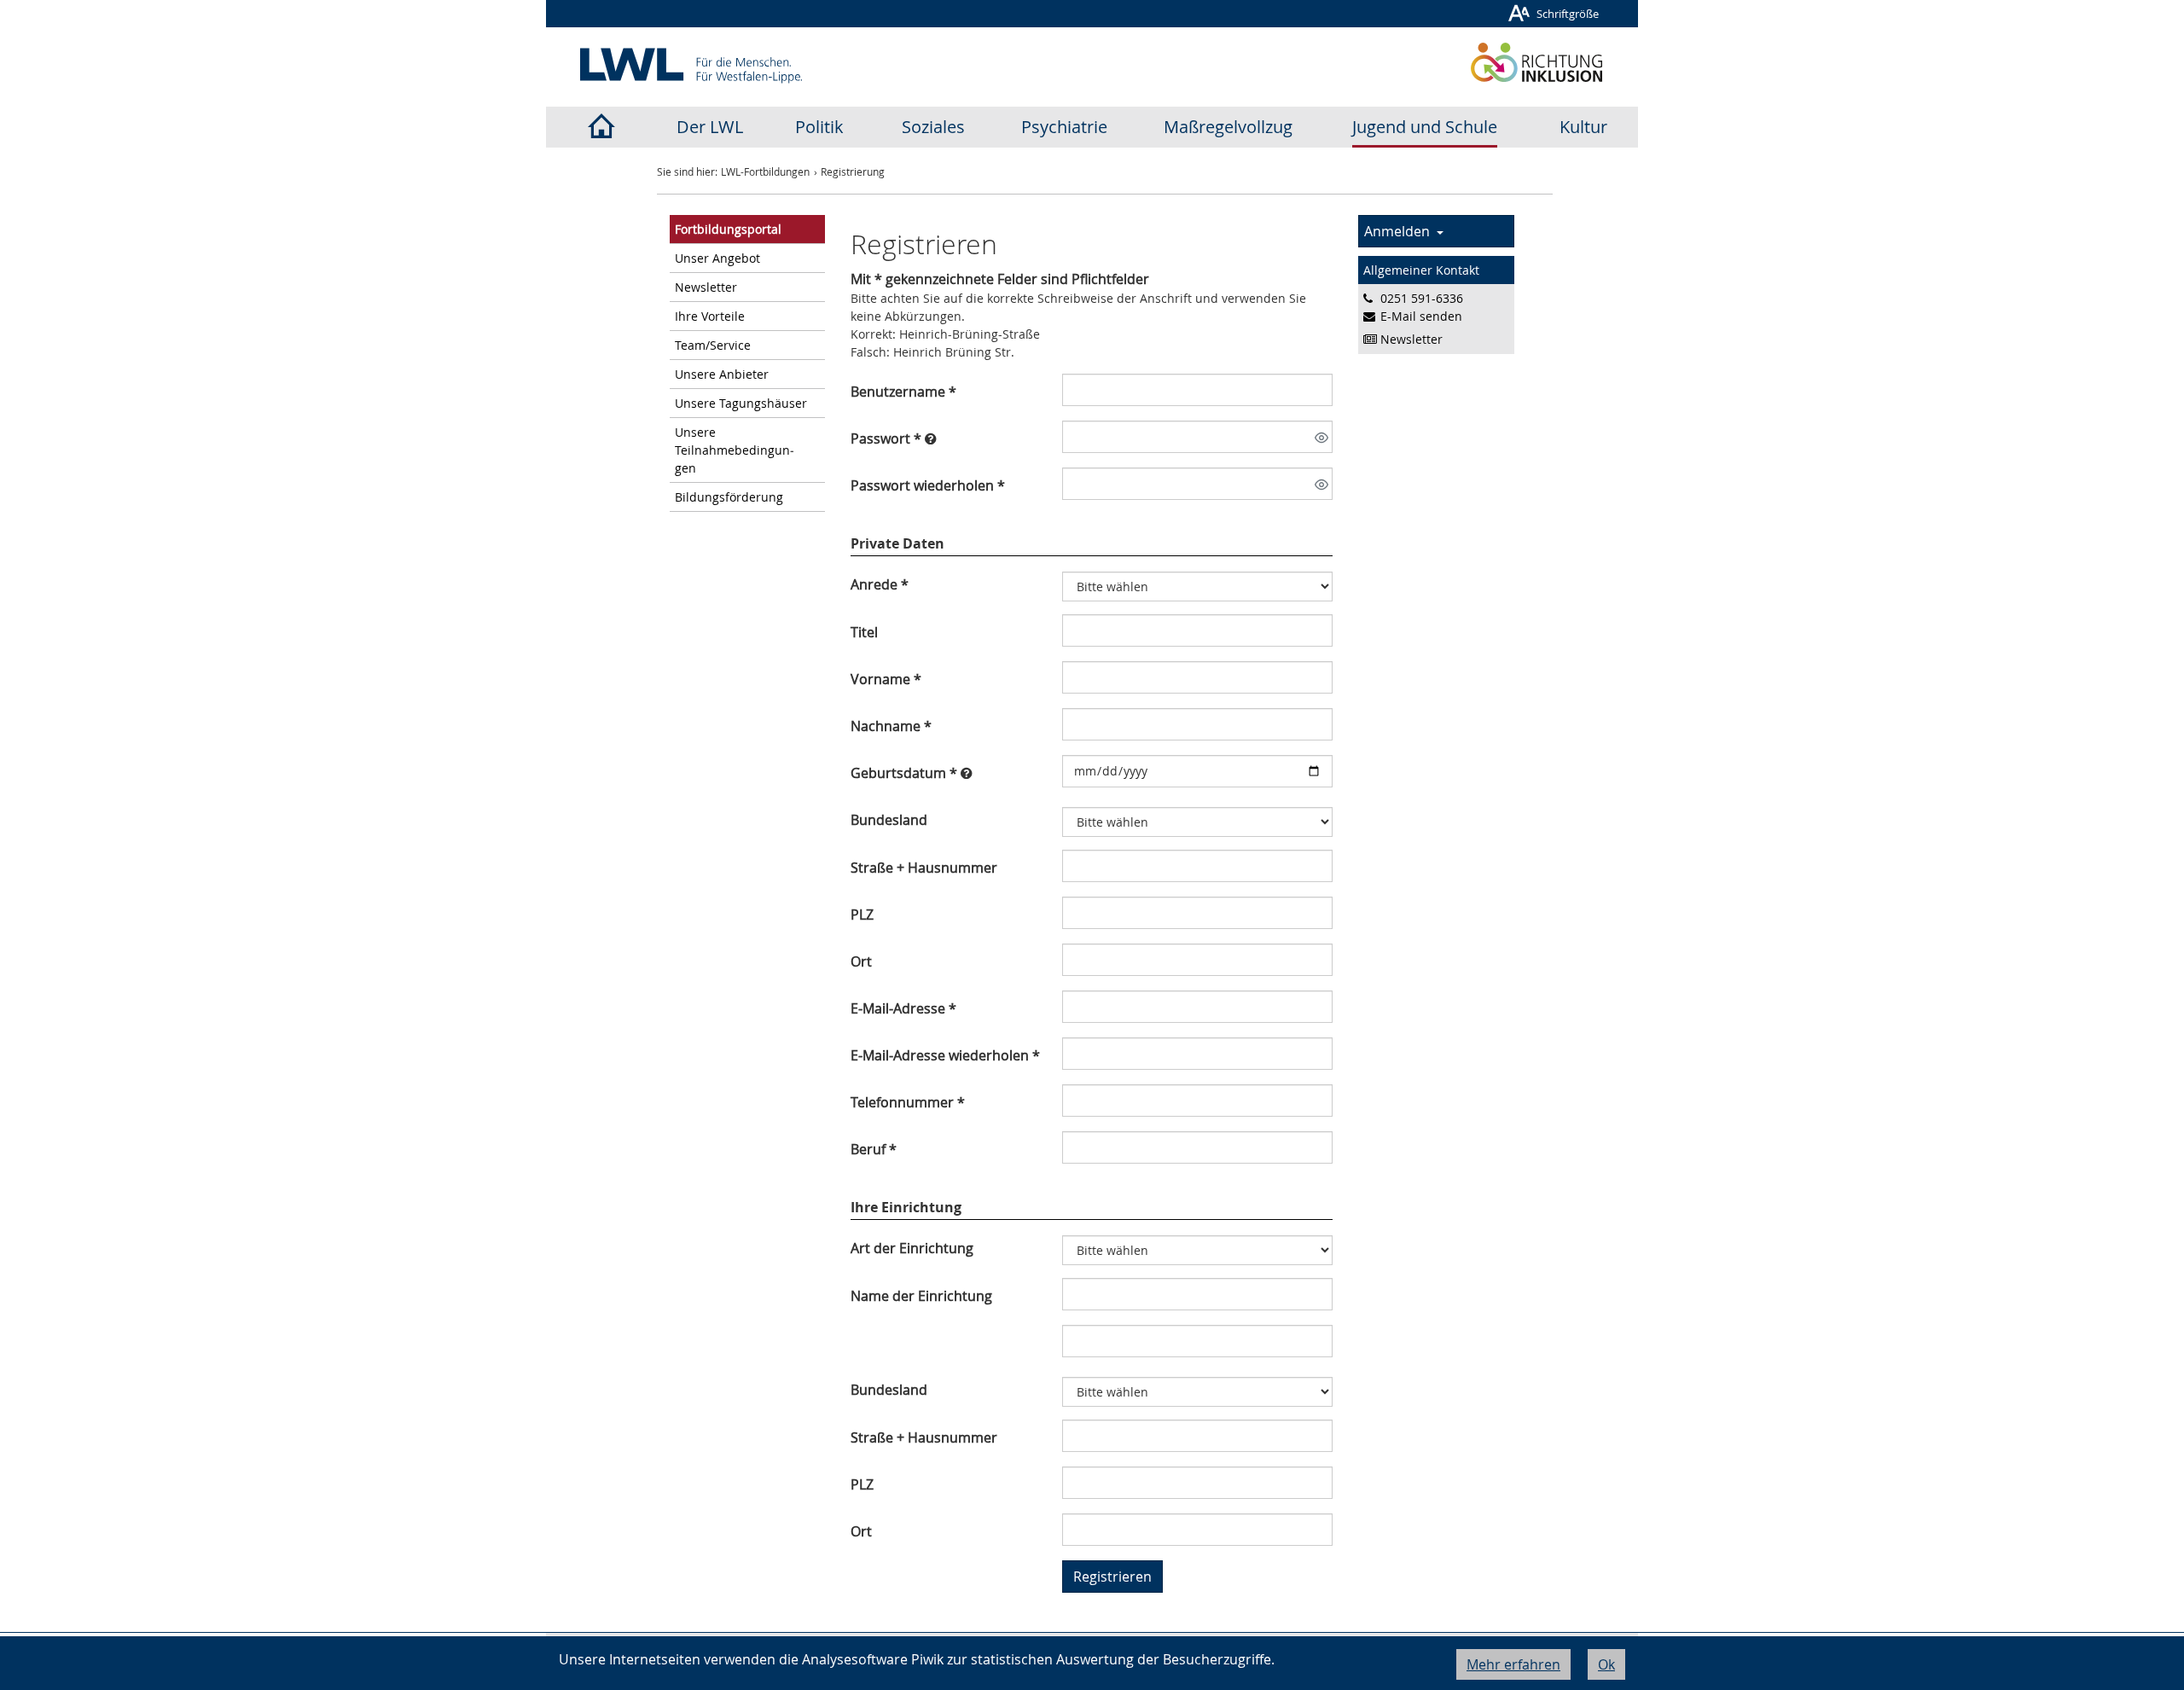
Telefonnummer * (908, 1102)
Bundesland (889, 820)
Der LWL (710, 127)
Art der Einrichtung (912, 1248)
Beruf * (874, 1149)
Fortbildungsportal (728, 229)
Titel (864, 632)
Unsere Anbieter (722, 374)
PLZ (862, 915)
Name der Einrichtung (921, 1296)
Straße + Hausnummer (924, 868)
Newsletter (706, 287)
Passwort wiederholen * (928, 485)
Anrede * (880, 584)
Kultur (1583, 127)
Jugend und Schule (1425, 127)
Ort (861, 961)
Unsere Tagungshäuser (741, 403)
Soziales (933, 127)
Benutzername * (903, 392)
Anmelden (1400, 231)
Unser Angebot (717, 258)
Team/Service (713, 345)
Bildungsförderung (729, 497)
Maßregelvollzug (1228, 127)
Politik (819, 127)
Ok (1606, 1664)
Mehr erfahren (1513, 1664)
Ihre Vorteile (710, 316)
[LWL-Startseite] (601, 127)
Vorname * (886, 679)
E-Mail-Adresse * (903, 1008)
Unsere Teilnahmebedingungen (735, 450)
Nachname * (891, 726)
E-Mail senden (1421, 316)
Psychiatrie (1064, 127)
